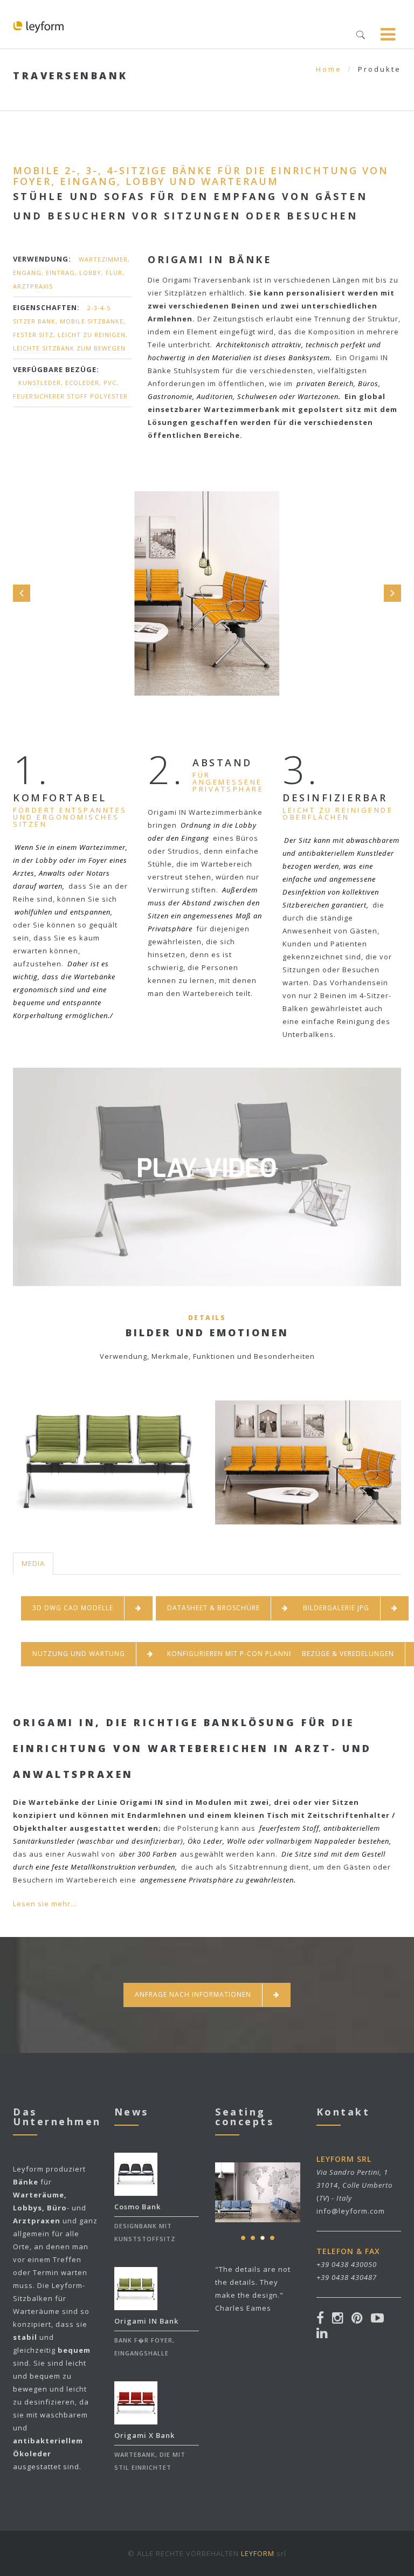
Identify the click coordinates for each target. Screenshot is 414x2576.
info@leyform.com (351, 2211)
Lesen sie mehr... (45, 1904)
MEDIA (33, 1563)
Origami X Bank (144, 2435)
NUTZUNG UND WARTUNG (79, 1654)
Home (329, 69)
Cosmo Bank (137, 2207)
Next (392, 593)
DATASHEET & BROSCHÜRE (213, 1608)
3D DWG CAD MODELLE (73, 1608)
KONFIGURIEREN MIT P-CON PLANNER (232, 1654)
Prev (22, 593)
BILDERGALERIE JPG (336, 1608)
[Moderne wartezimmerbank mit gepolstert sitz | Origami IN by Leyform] (207, 1215)
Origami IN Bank (146, 2321)
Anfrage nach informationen (193, 1994)
